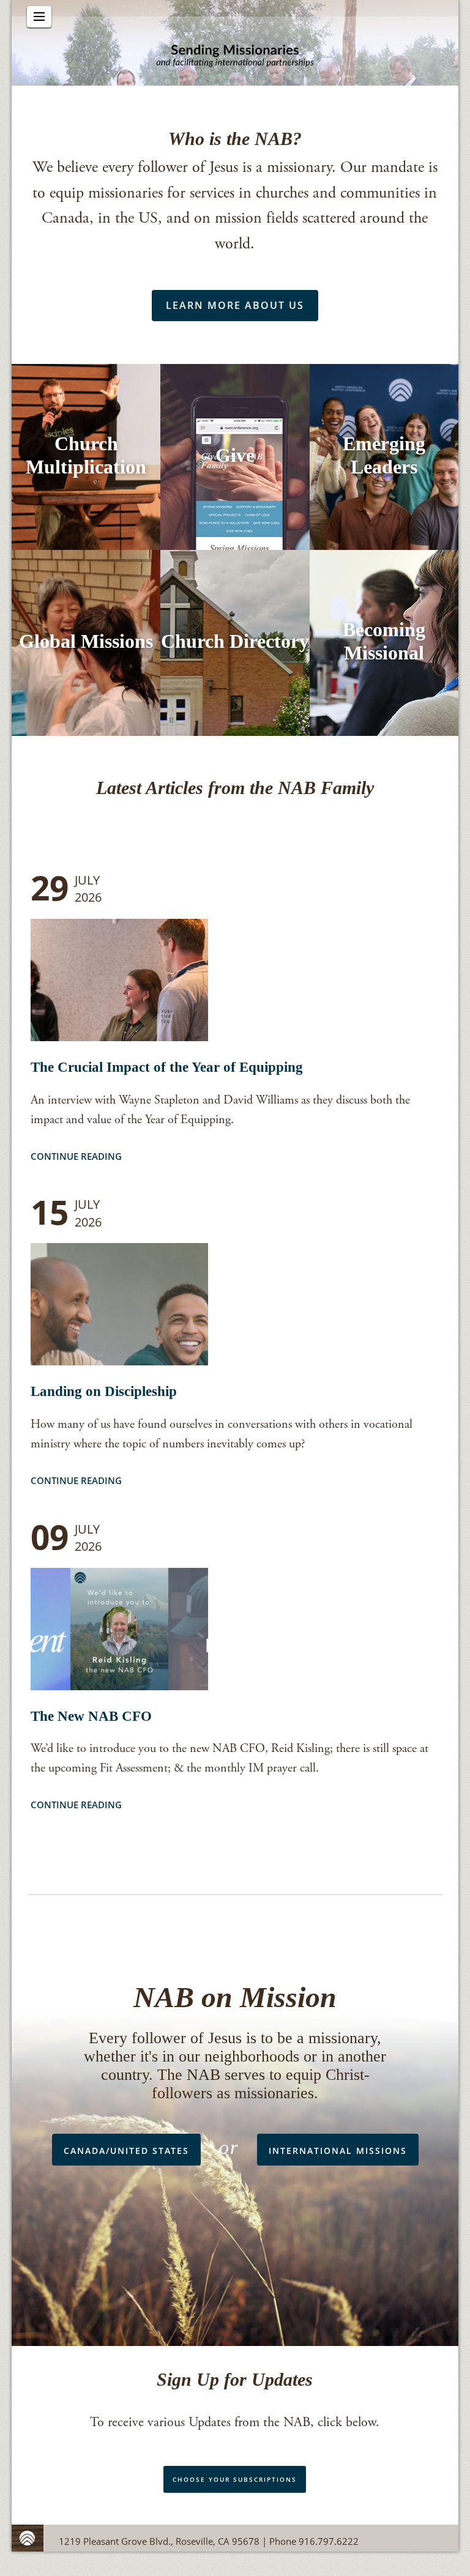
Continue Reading (76, 1156)
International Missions (338, 2151)
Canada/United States (126, 2151)
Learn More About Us (235, 305)
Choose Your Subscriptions (235, 2479)
